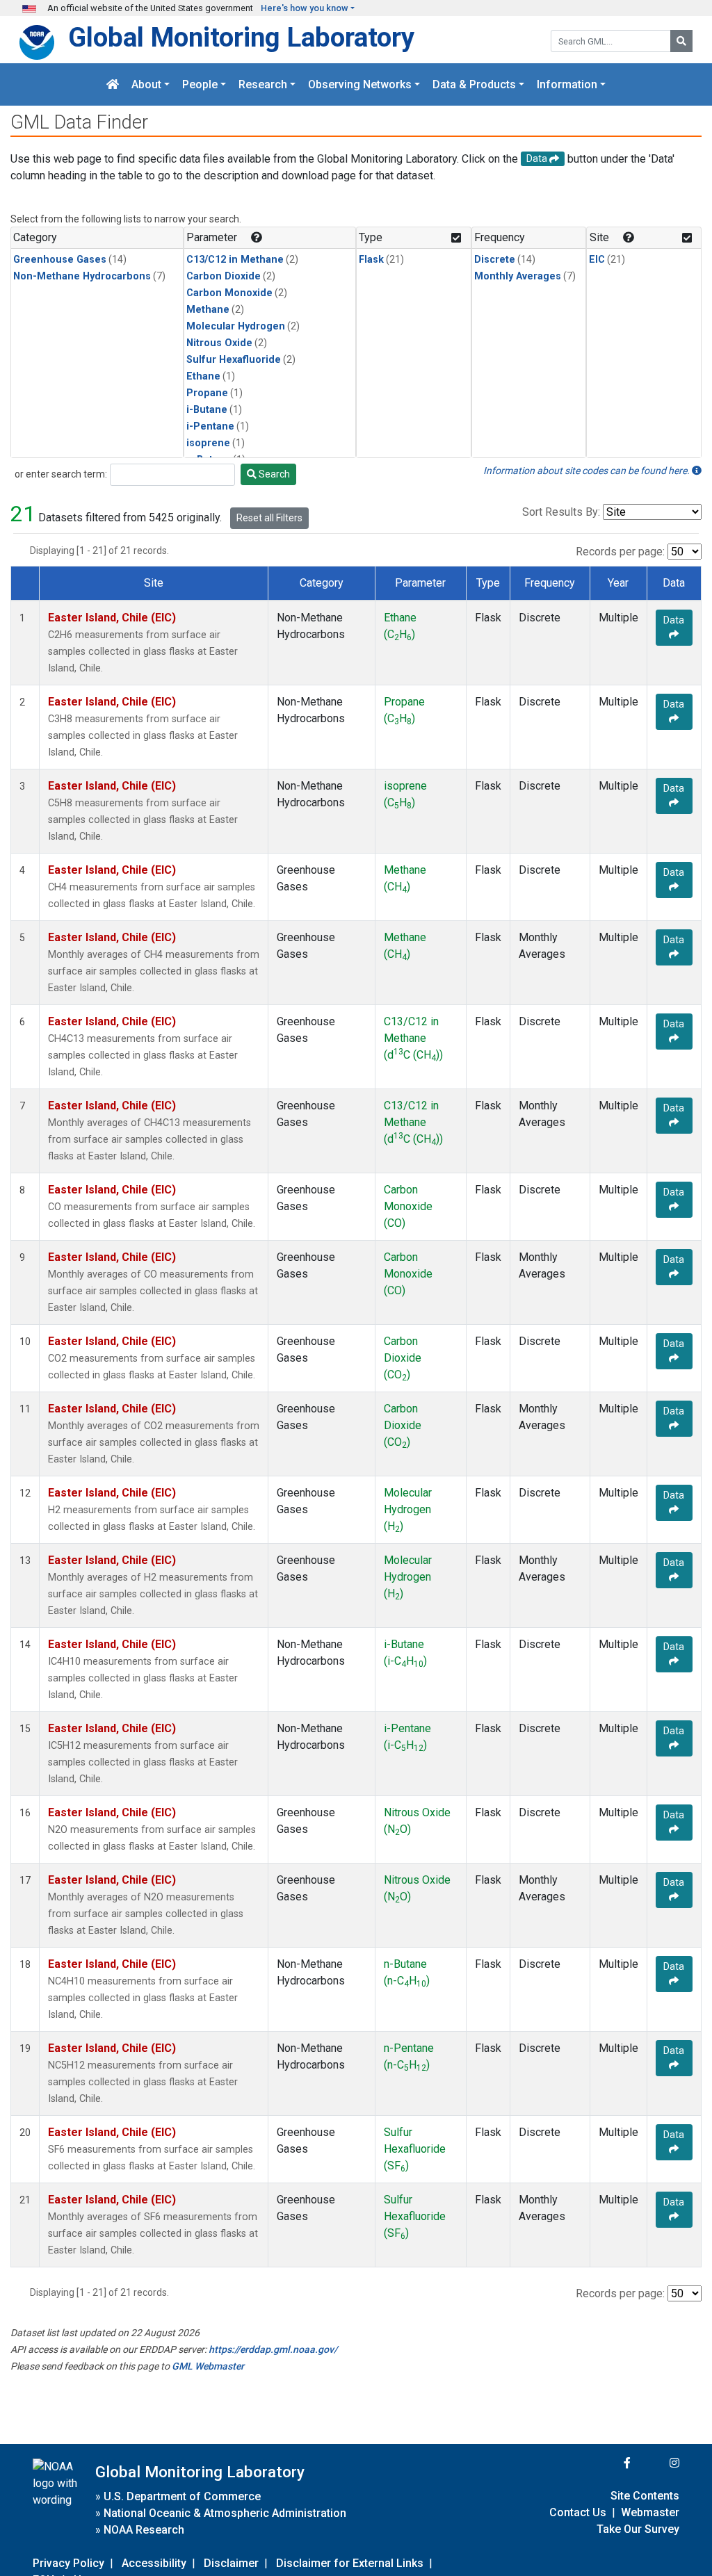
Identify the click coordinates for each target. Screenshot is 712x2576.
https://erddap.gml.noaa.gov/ (273, 2349)
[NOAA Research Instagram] (656, 2463)
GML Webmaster (208, 2366)
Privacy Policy (68, 2563)
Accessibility (154, 2563)
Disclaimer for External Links (350, 2563)
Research (263, 84)
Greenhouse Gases (60, 260)
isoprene (208, 443)
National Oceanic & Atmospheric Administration (225, 2513)
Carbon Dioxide (224, 276)
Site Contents (645, 2496)
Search (273, 474)
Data (674, 620)
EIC (597, 260)
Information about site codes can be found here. (588, 471)
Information (567, 84)
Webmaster (650, 2512)
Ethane (203, 376)
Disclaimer (231, 2563)
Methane (208, 310)
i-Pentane (210, 426)
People (200, 84)
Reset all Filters (269, 518)
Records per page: (620, 552)
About (146, 84)
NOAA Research (144, 2530)
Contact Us (578, 2512)
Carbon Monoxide (229, 293)
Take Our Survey (638, 2529)
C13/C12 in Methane (235, 260)
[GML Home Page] (113, 84)
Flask (371, 260)
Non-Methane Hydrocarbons (82, 276)
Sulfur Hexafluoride (234, 360)
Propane (207, 393)
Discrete (495, 260)
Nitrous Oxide (219, 343)
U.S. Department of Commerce (182, 2496)
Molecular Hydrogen (236, 326)
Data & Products (474, 84)
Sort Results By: (561, 512)
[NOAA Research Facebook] (608, 2463)
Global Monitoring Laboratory (241, 37)
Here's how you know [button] (305, 8)
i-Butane (207, 410)
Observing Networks (360, 84)
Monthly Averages (518, 276)
